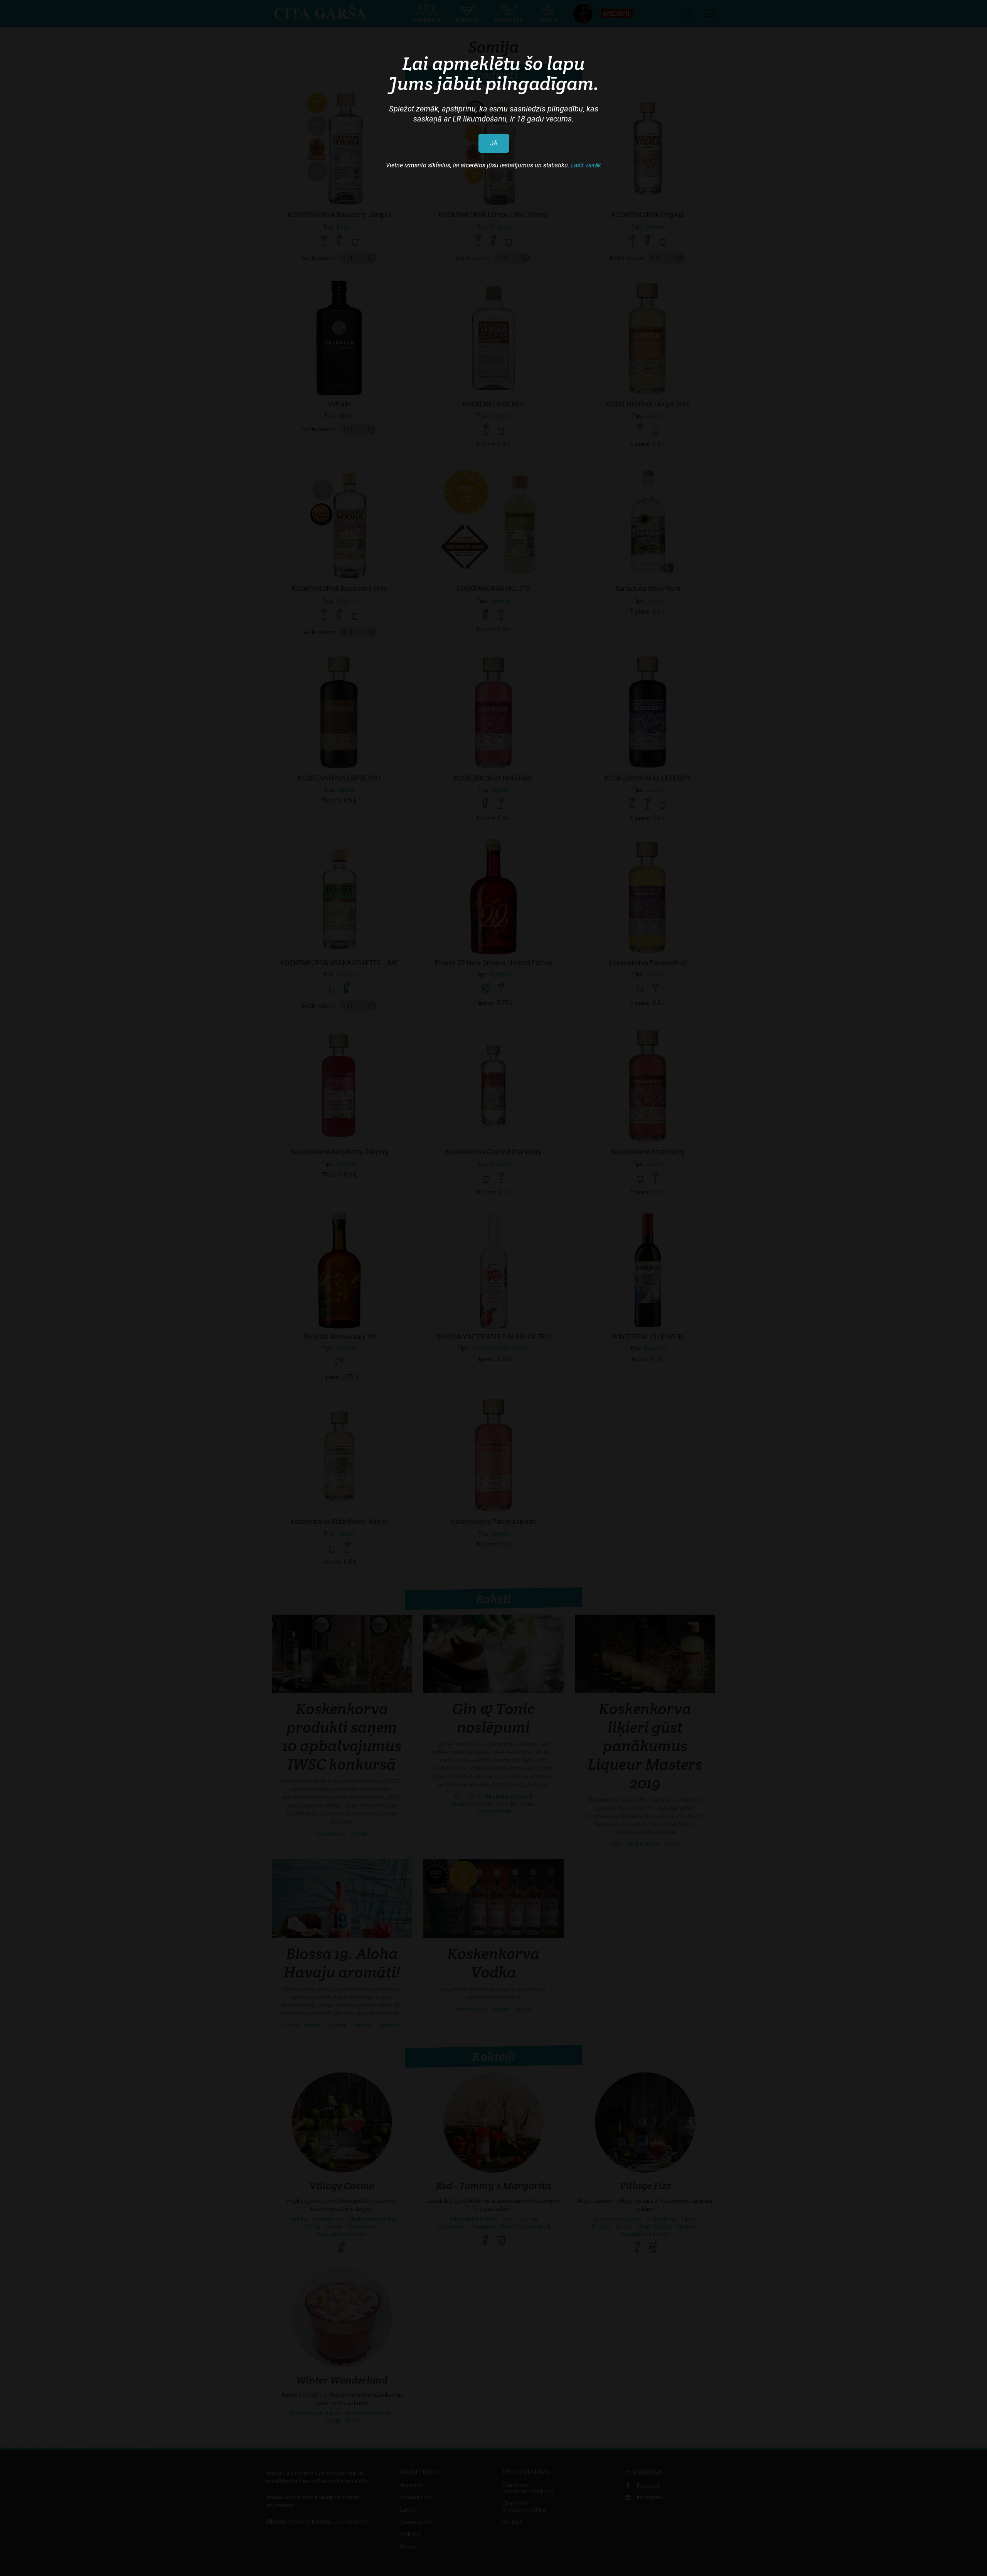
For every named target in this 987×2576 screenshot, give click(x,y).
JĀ (494, 143)
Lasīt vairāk (586, 165)
